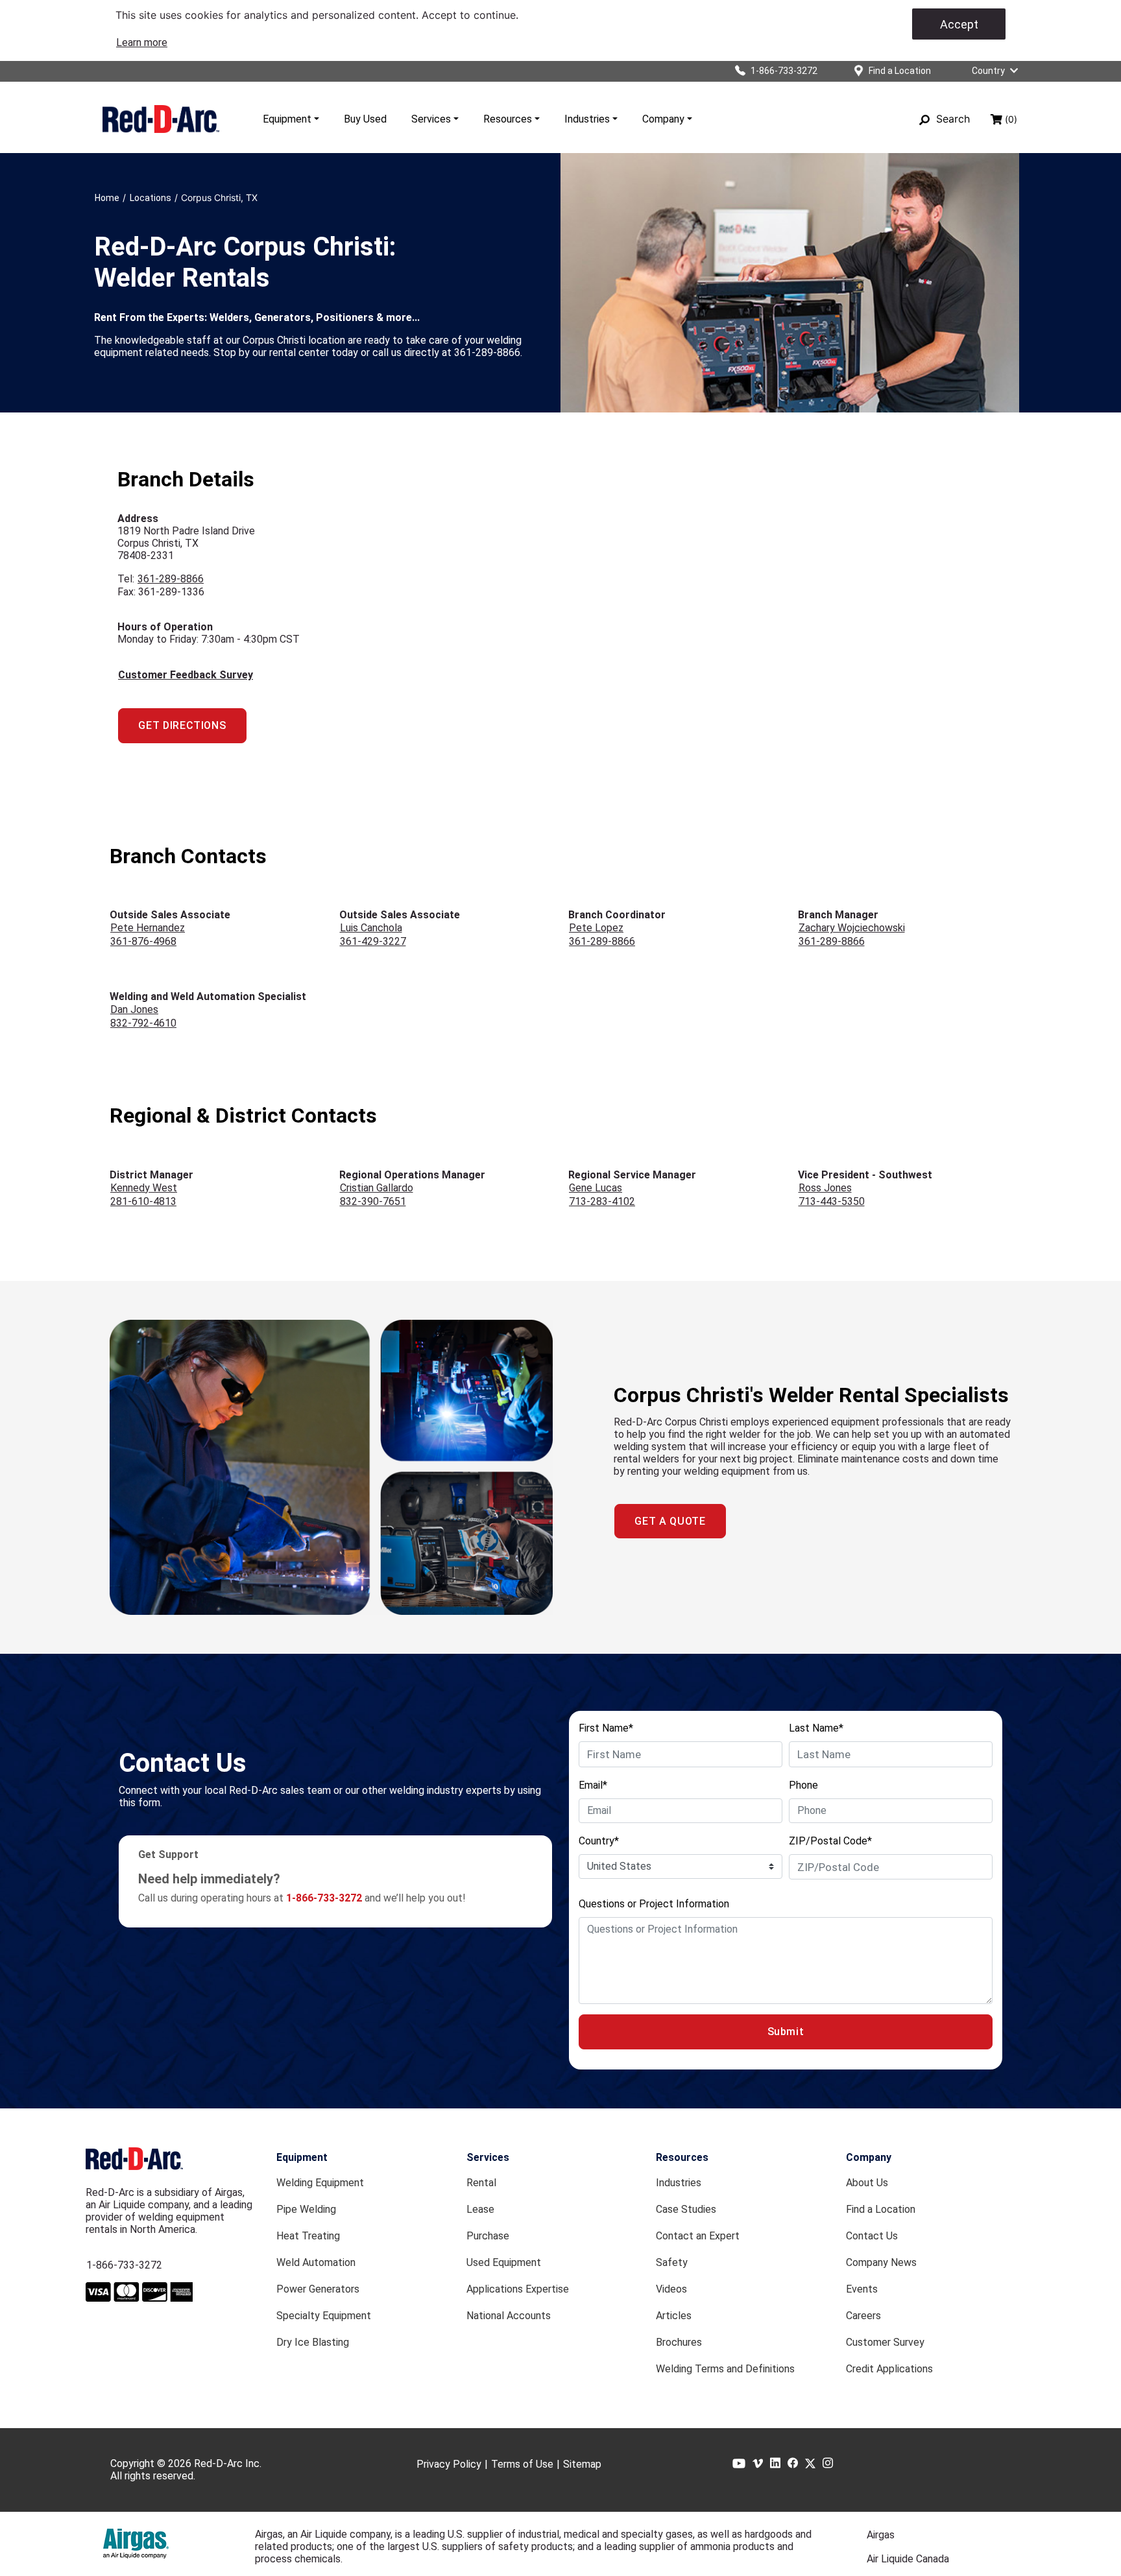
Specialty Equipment (324, 2316)
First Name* (606, 1728)
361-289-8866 (171, 579)
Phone (803, 1785)
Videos (671, 2289)
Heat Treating (308, 2236)
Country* (599, 1841)
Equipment (287, 119)
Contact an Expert (698, 2236)
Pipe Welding (306, 2209)
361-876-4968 (143, 941)
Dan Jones (134, 1009)
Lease (480, 2209)
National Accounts (509, 2316)
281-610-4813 (143, 1201)
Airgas (881, 2535)
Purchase (488, 2236)
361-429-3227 (373, 941)
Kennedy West (144, 1188)
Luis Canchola (371, 928)
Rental (481, 2183)
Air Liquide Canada (908, 2559)
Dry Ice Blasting (313, 2342)
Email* (593, 1785)
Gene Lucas (596, 1188)
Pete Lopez (596, 928)
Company (663, 119)
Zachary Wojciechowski (852, 928)
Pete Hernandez (148, 928)
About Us (867, 2183)
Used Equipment (504, 2262)
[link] (142, 42)
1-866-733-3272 (124, 2265)
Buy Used (365, 119)
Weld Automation (316, 2262)
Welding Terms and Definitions (725, 2369)
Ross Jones (825, 1188)
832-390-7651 (373, 1201)
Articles (674, 2316)
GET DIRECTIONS (182, 725)
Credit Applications (889, 2369)
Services (431, 119)
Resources (508, 119)
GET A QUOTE (670, 1521)
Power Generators (318, 2289)
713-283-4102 (602, 1201)
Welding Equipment (320, 2183)
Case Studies (686, 2209)
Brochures (679, 2342)
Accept (959, 24)
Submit (786, 2032)
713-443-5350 (832, 1201)
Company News (881, 2262)
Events (862, 2289)
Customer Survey (885, 2342)
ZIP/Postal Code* (830, 1841)
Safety (672, 2262)
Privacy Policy (449, 2464)
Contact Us (872, 2236)
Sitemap (582, 2464)
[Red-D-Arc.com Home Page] (161, 119)
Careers (863, 2316)
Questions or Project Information (654, 1904)
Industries (587, 119)
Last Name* (816, 1728)
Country (988, 71)
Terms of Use (522, 2464)
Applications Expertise (518, 2289)
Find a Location (881, 2209)
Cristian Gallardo (377, 1188)
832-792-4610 (143, 1023)
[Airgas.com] (136, 2544)
